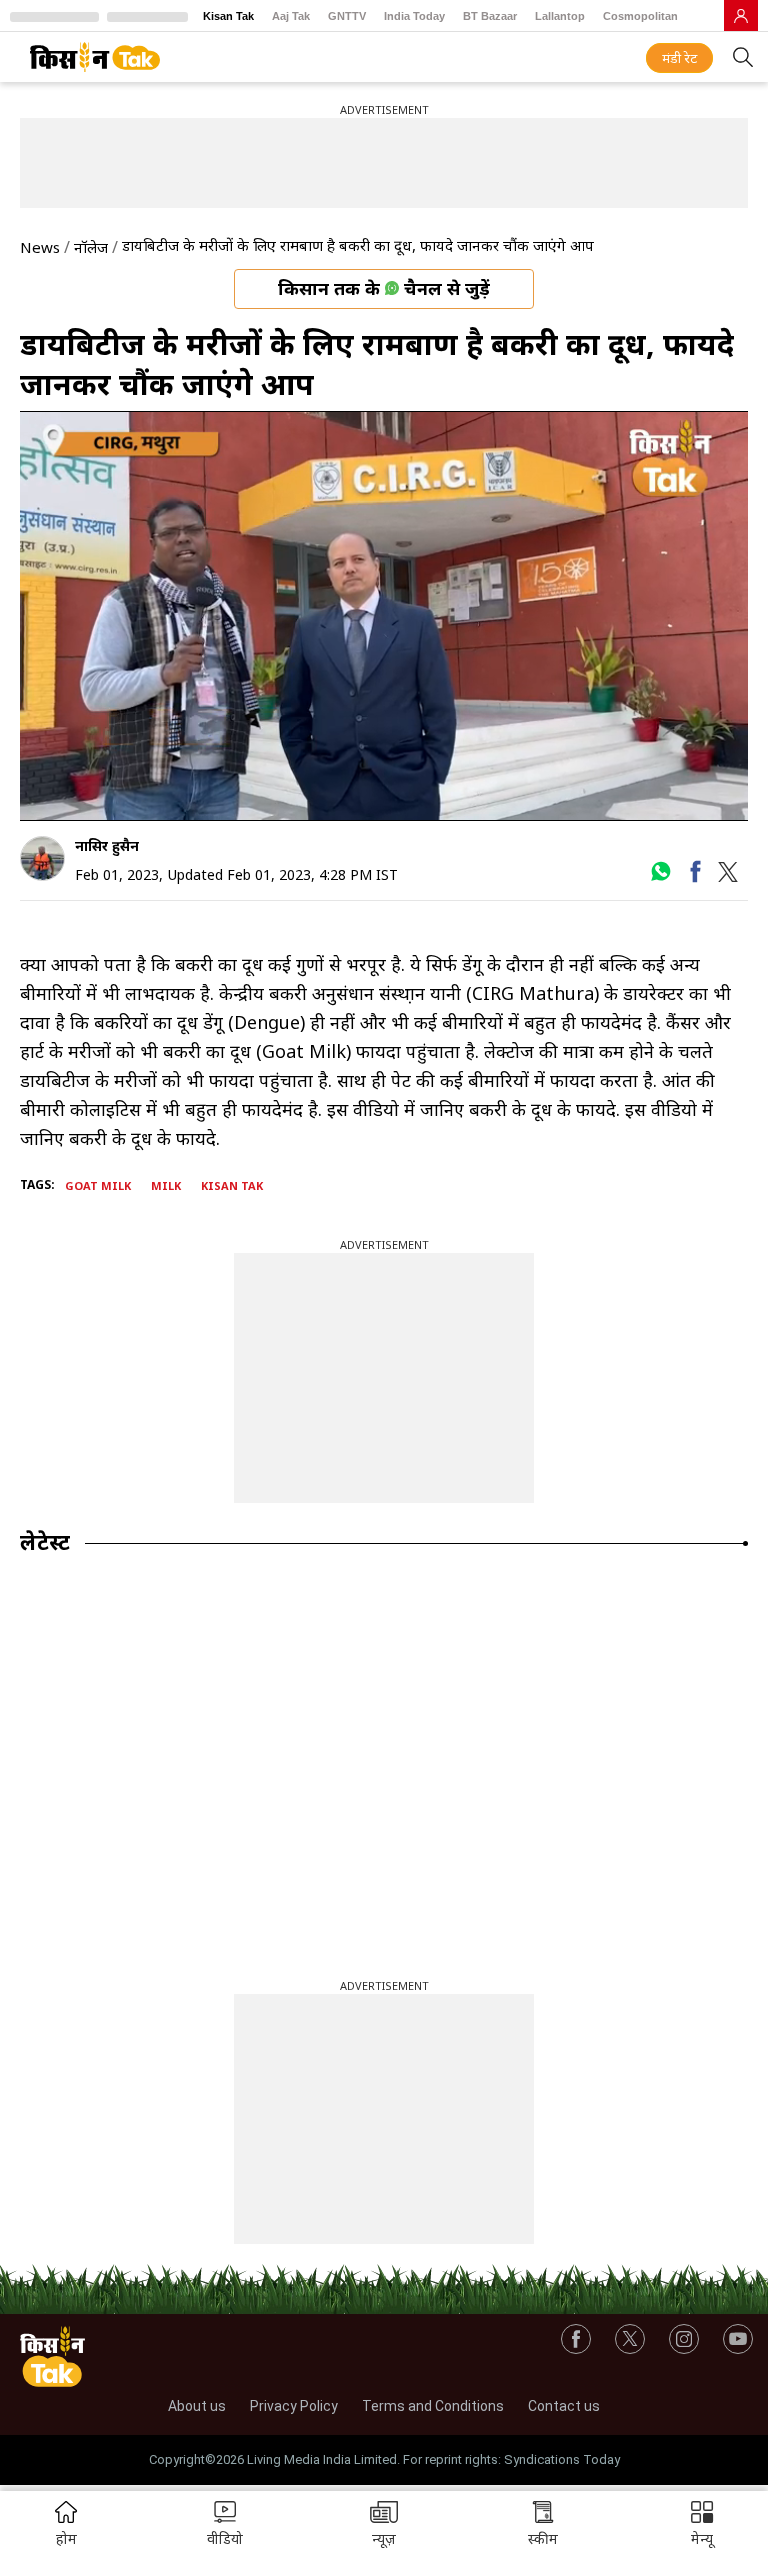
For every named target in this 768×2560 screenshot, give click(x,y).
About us (197, 2406)
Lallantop (560, 16)
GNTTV (347, 16)
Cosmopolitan (640, 16)
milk (166, 1185)
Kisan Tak (228, 16)
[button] (702, 2525)
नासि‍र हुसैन (107, 845)
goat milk (98, 1185)
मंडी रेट (679, 58)
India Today (414, 16)
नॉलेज (91, 247)
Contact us (564, 2406)
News (40, 247)
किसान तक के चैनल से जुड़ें (384, 288)
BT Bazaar (490, 16)
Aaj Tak (291, 16)
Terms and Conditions (433, 2406)
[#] (660, 878)
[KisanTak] (95, 57)
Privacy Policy (294, 2406)
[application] (384, 616)
